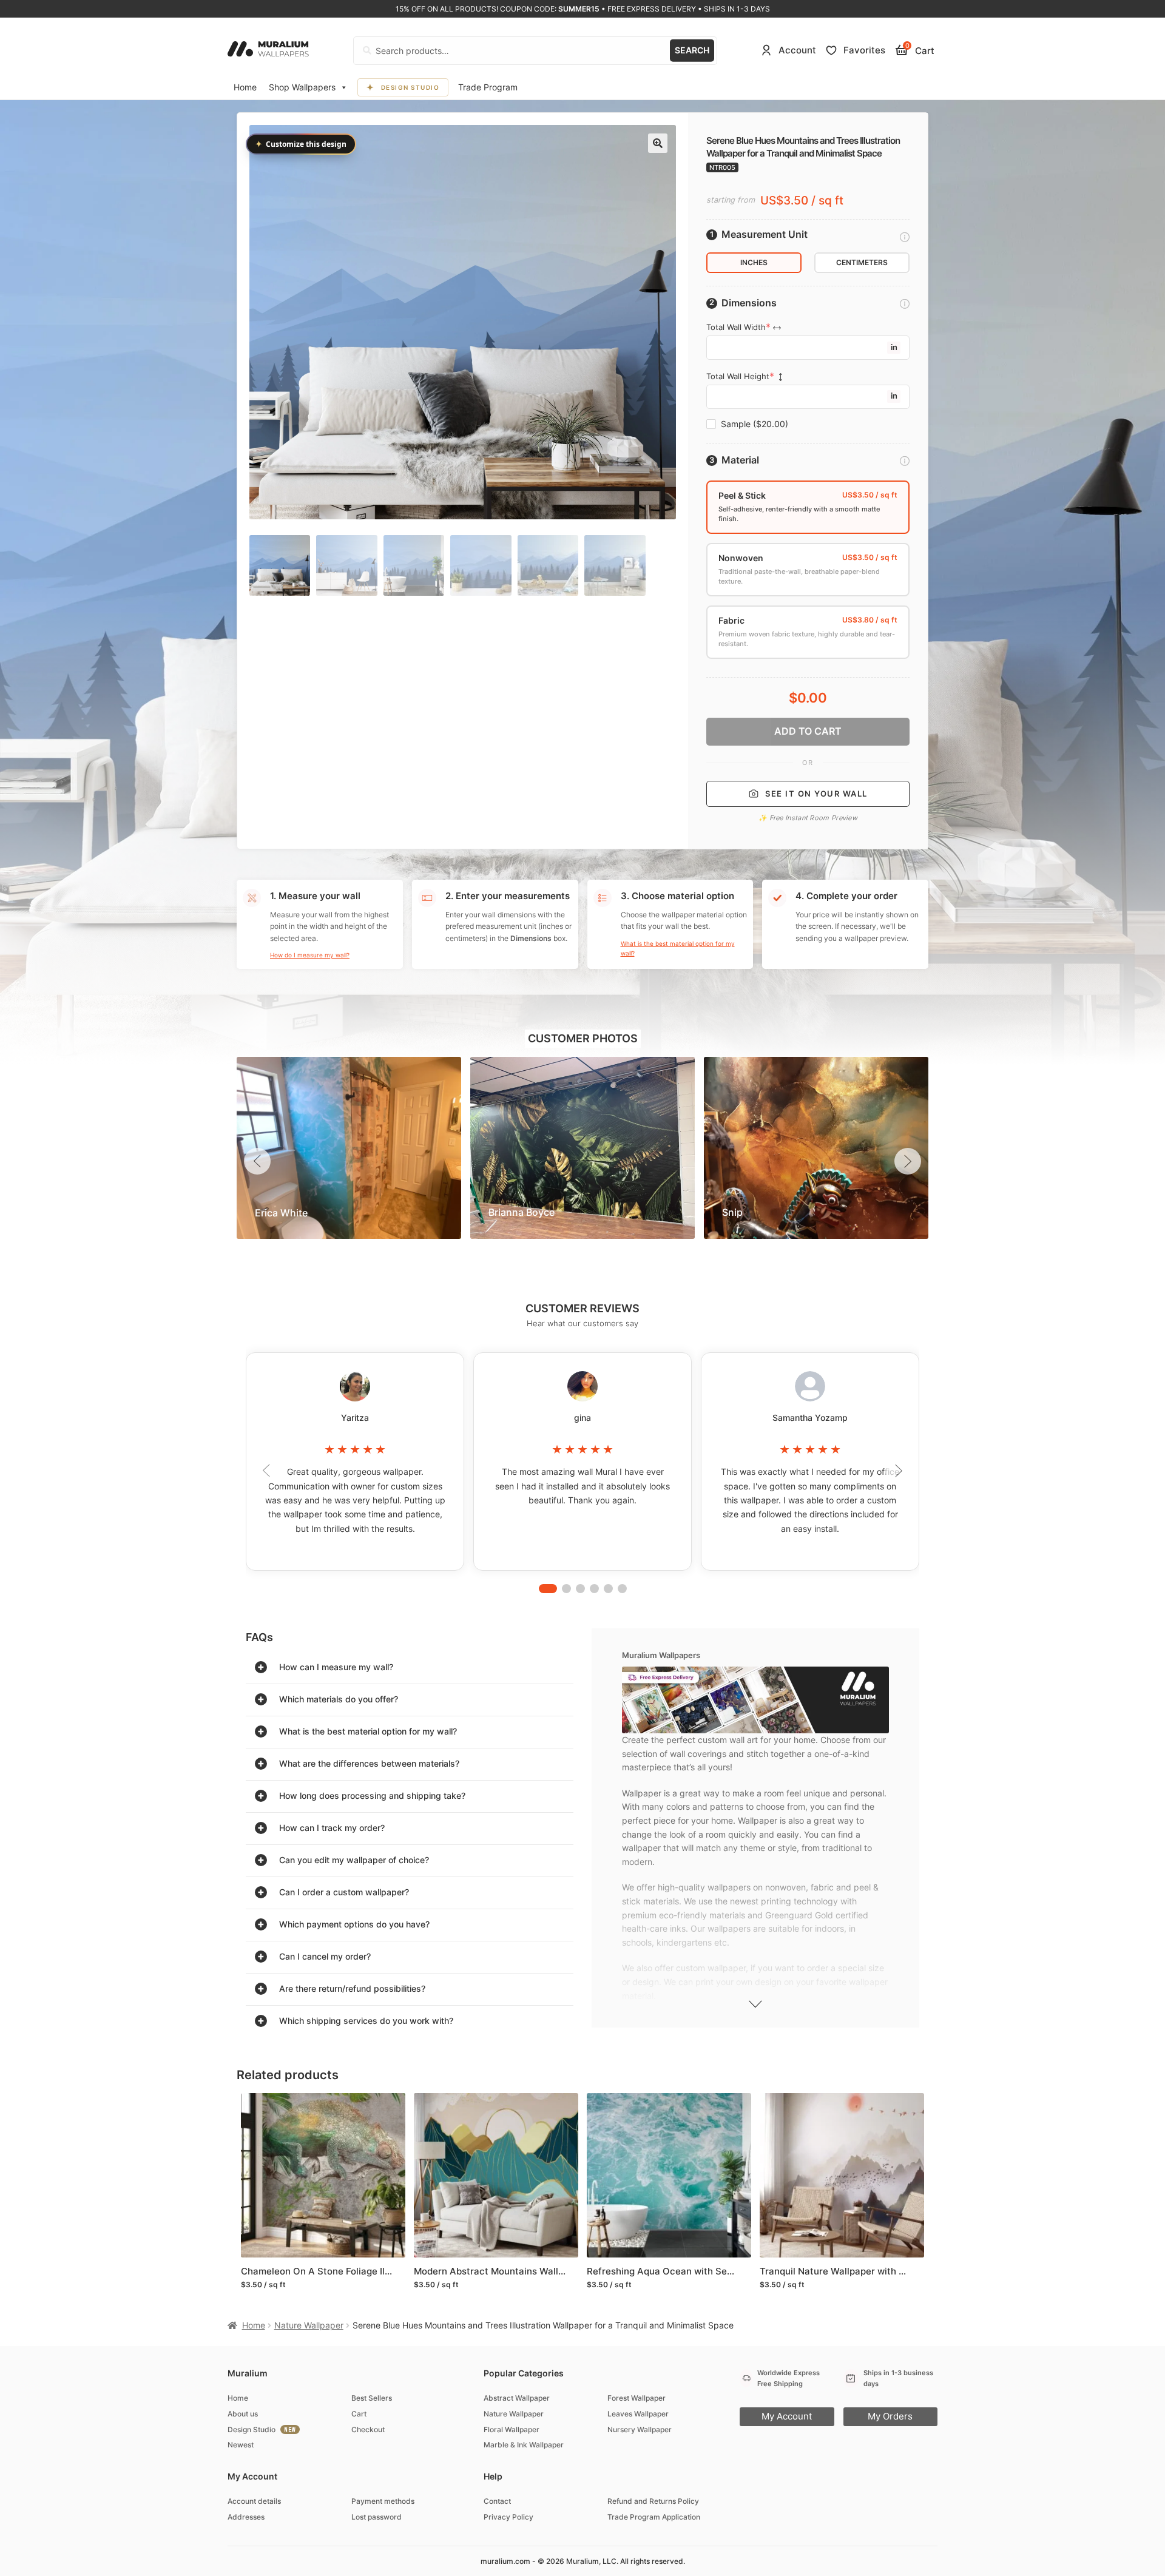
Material (740, 460)
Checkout (368, 2429)
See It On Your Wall (816, 794)
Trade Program (488, 87)
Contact (497, 2501)
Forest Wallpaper (637, 2398)
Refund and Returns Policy (653, 2501)
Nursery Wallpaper (640, 2429)
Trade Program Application (654, 2517)
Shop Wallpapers (302, 87)
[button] (658, 143)
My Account (787, 2416)
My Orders (890, 2416)
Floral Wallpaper (512, 2429)
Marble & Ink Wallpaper (524, 2445)
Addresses (246, 2517)
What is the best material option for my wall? (678, 948)
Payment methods (383, 2501)
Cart (359, 2414)
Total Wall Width (736, 327)
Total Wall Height (738, 376)
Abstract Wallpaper (517, 2398)
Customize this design (301, 144)
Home (245, 87)
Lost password (377, 2517)
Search (692, 50)
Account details (254, 2501)
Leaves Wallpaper (638, 2414)
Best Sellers (372, 2398)
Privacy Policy (508, 2517)
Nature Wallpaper (309, 2325)
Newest (241, 2445)
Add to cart (808, 731)
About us (243, 2414)
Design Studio (410, 87)
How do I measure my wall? (310, 955)
